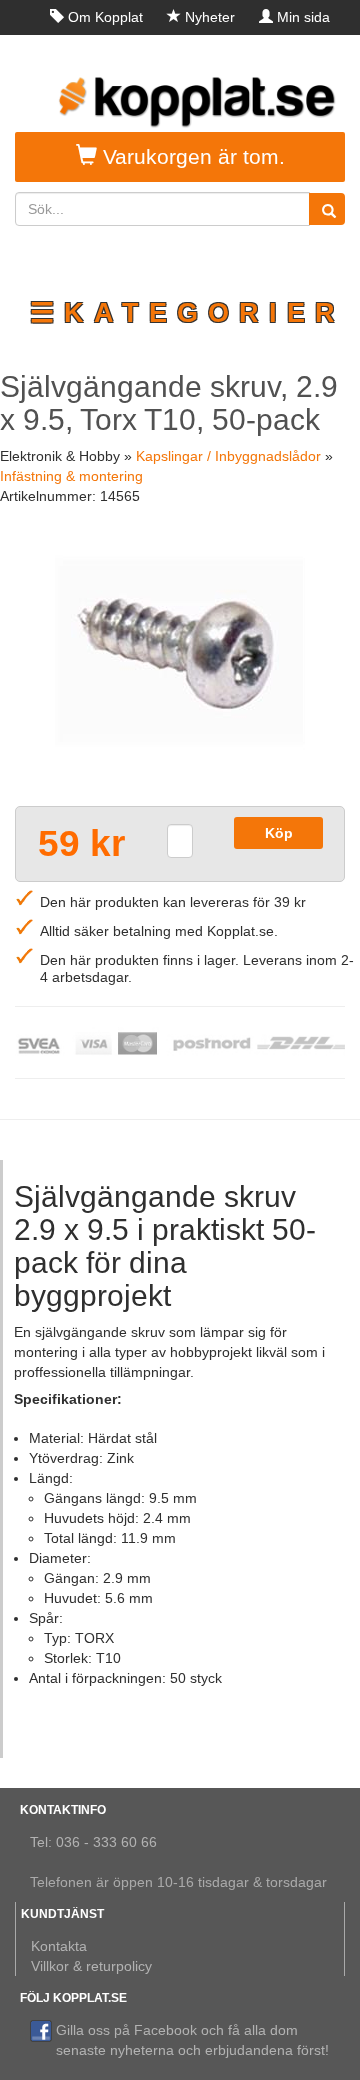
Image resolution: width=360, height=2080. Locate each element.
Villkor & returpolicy (91, 1966)
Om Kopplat (105, 17)
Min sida (303, 17)
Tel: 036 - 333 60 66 (93, 1842)
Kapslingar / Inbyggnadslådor (228, 456)
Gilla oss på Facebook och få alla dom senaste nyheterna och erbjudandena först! (192, 2040)
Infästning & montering (71, 476)
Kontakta (59, 1946)
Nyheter (210, 17)
